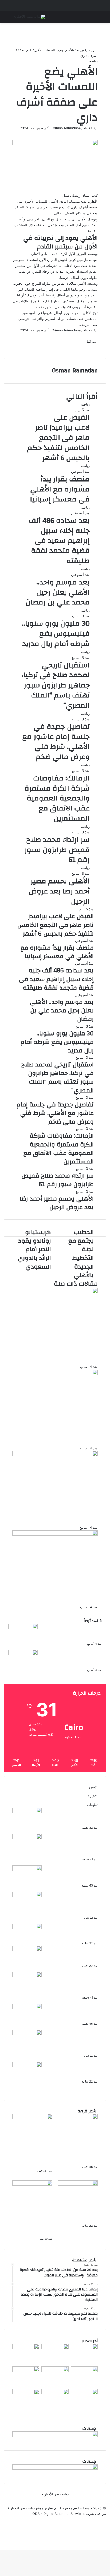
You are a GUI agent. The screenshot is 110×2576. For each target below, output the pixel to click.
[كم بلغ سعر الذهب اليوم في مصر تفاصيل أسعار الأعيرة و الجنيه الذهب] (27, 1928)
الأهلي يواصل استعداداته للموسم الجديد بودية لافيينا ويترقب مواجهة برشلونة (74, 1658)
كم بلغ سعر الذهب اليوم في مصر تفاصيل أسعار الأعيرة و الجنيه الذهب (75, 1932)
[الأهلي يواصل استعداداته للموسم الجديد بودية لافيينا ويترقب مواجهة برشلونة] (23, 1654)
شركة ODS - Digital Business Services (63, 2514)
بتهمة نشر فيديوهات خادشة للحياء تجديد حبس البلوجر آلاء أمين (75, 1874)
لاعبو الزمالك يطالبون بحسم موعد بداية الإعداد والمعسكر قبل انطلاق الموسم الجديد (74, 1632)
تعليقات (92, 1805)
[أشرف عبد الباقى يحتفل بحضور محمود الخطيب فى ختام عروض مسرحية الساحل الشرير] (84, 2370)
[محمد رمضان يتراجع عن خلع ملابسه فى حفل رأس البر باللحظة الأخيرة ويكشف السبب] (26, 2393)
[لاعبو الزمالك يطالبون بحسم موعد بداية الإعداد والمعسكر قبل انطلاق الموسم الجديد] (23, 1628)
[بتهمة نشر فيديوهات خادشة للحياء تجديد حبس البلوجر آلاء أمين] (27, 1869)
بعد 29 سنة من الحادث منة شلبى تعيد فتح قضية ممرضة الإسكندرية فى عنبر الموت (75, 1816)
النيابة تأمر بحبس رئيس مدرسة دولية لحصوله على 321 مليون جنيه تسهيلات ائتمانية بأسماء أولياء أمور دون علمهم (74, 1903)
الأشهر (93, 1787)
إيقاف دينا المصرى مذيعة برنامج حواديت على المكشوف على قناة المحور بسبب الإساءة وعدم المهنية (72, 1845)
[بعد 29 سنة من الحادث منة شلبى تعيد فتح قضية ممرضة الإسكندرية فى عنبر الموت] (27, 1812)
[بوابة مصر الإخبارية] (29, 17)
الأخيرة (93, 1796)
